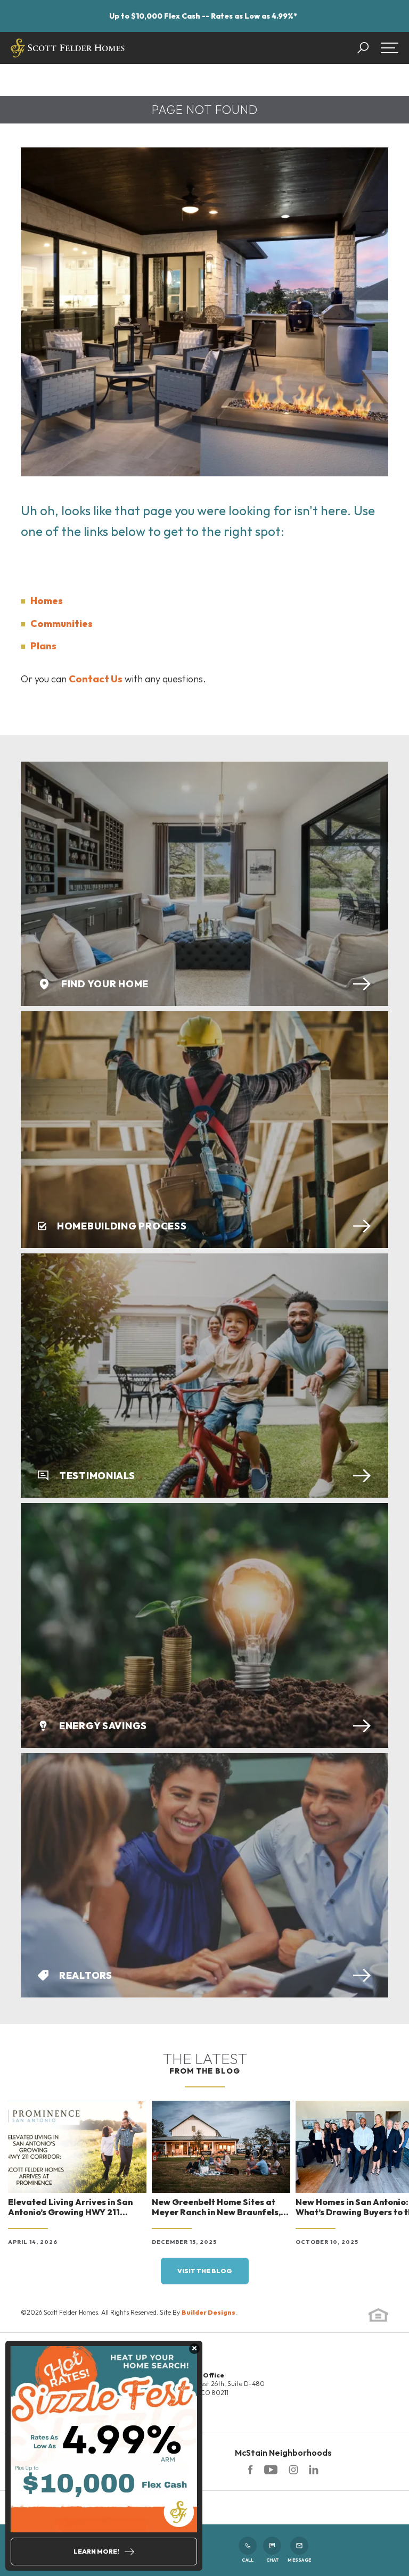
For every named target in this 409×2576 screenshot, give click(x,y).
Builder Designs (208, 2312)
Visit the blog (205, 2271)
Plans (43, 646)
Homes (47, 601)
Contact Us (96, 679)
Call (248, 2560)
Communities (62, 624)
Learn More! (96, 2551)
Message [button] (299, 2560)
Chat (272, 2560)
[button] (368, 48)
